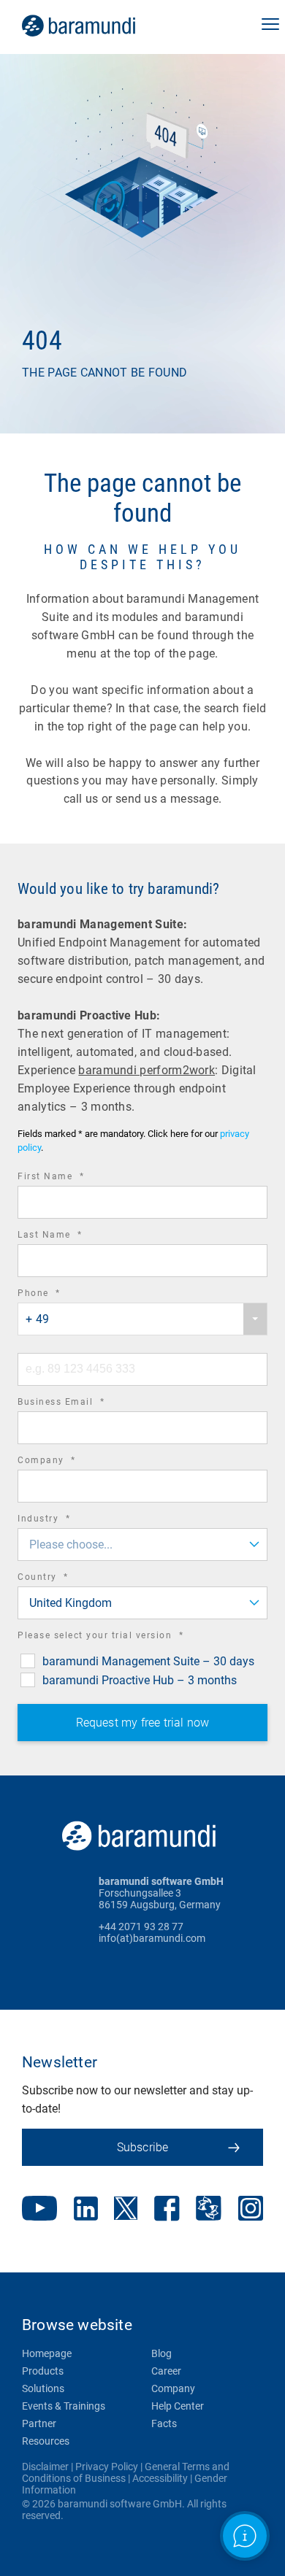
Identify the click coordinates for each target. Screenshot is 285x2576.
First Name (71, 1178)
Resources (46, 2441)
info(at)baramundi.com (152, 1938)
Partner (39, 2423)
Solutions (43, 2388)
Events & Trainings (64, 2406)
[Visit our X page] (126, 2210)
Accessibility (160, 2478)
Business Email (81, 1404)
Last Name (70, 1237)
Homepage (47, 2353)
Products (43, 2371)
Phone (59, 1295)
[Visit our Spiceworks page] (209, 2210)
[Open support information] (245, 2536)
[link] (99, 26)
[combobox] (142, 1319)
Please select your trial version (121, 1637)
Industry (64, 1520)
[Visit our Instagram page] (251, 2210)
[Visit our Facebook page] (167, 2210)
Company (67, 1462)
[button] (270, 26)
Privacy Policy (107, 2467)
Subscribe (143, 2147)
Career (166, 2371)
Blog (161, 2353)
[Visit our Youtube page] (39, 2210)
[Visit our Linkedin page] (86, 2210)
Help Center (178, 2406)
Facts (164, 2423)
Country (63, 1579)
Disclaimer (45, 2467)
